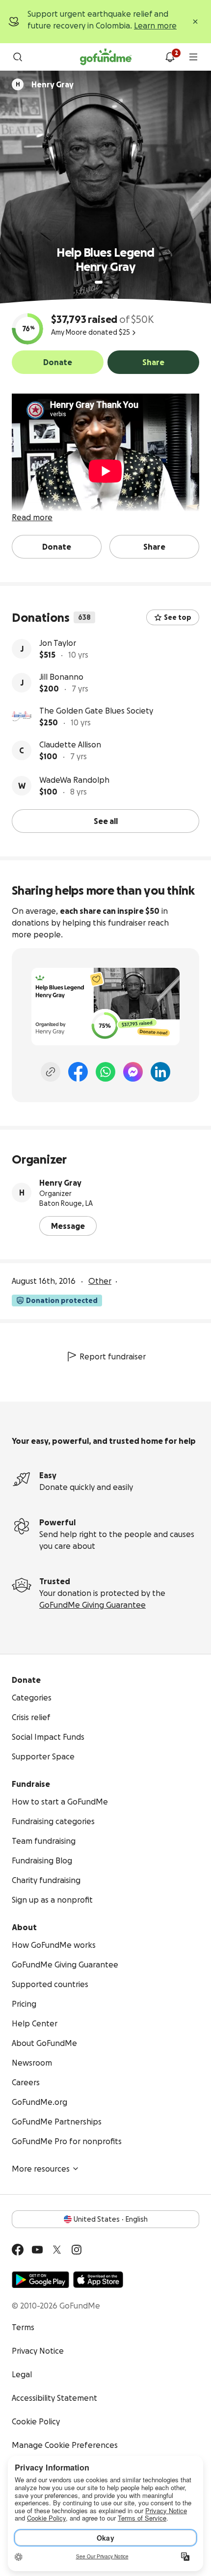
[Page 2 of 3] (108, 282)
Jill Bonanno (61, 677)
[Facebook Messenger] (133, 1072)
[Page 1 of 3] (99, 282)
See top (178, 617)
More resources (41, 2169)
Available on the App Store (98, 2280)
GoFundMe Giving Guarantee (92, 1605)
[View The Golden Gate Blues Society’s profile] (22, 717)
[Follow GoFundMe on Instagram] (77, 2250)
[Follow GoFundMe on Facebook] (18, 2250)
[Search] (18, 57)
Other (100, 1281)
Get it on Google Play (40, 2280)
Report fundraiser (113, 1356)
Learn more (155, 26)
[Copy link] (51, 1072)
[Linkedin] (160, 1072)
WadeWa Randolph (74, 780)
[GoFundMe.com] (106, 57)
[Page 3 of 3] (115, 282)
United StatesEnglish (111, 2219)
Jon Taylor (58, 643)
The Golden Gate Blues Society (96, 711)
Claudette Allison (70, 744)
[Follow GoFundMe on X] (57, 2250)
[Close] (195, 22)
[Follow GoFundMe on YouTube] (37, 2250)
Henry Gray (60, 1183)
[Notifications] (170, 57)
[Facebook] (78, 1072)
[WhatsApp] (105, 1072)
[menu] (193, 57)
